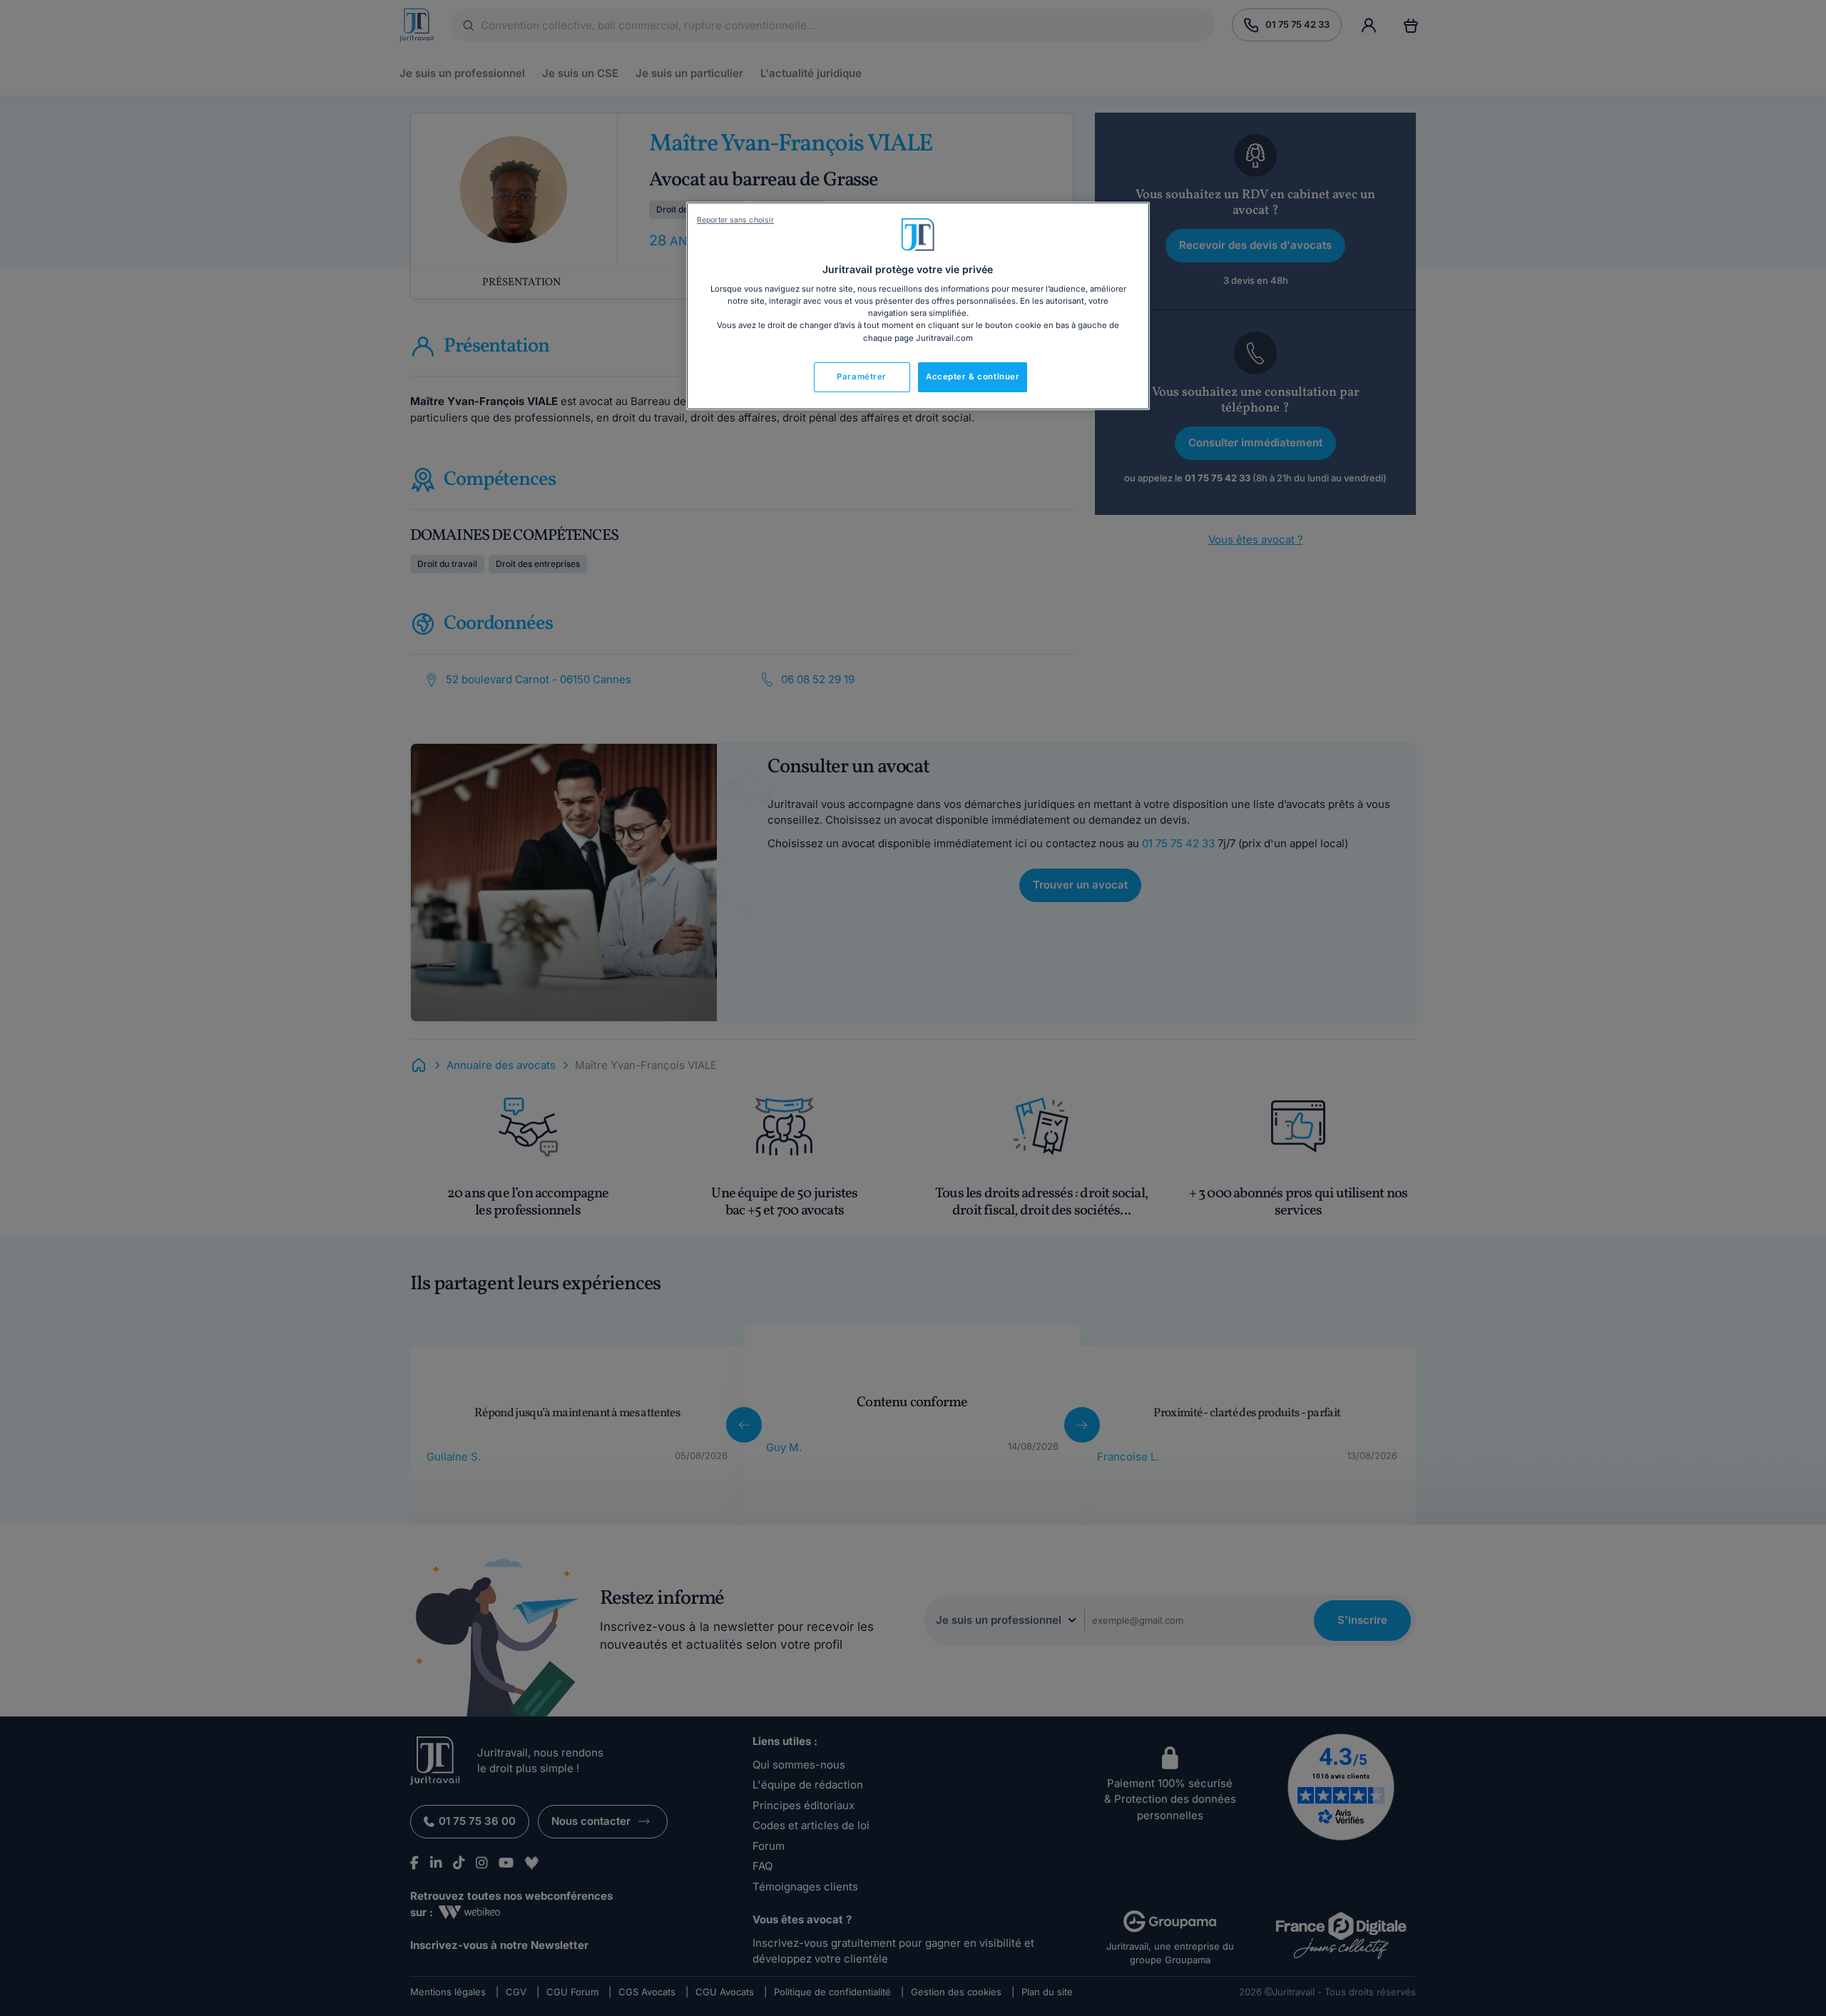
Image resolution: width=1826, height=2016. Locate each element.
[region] (918, 306)
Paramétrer (862, 377)
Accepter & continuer (973, 377)
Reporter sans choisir (735, 220)
